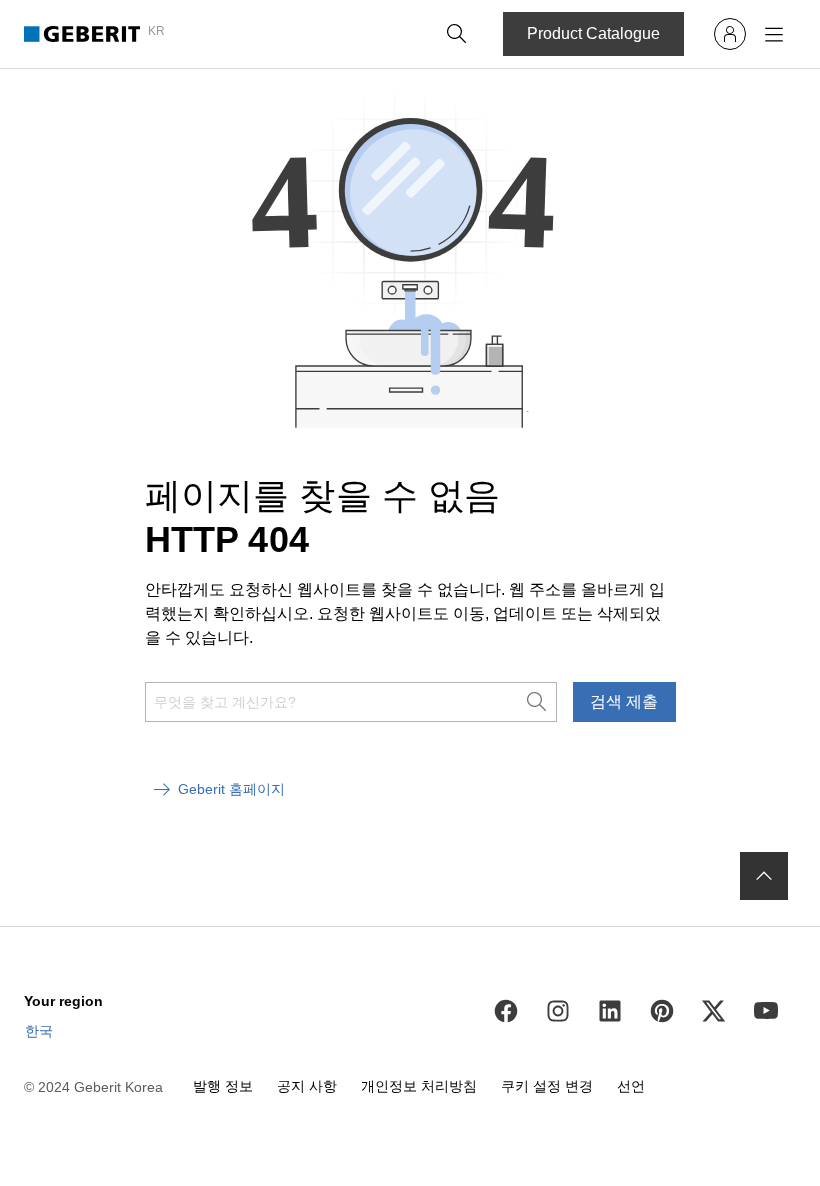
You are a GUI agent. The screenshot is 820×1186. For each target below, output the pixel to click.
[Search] (457, 34)
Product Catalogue (593, 33)
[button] (457, 34)
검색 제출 (624, 701)
